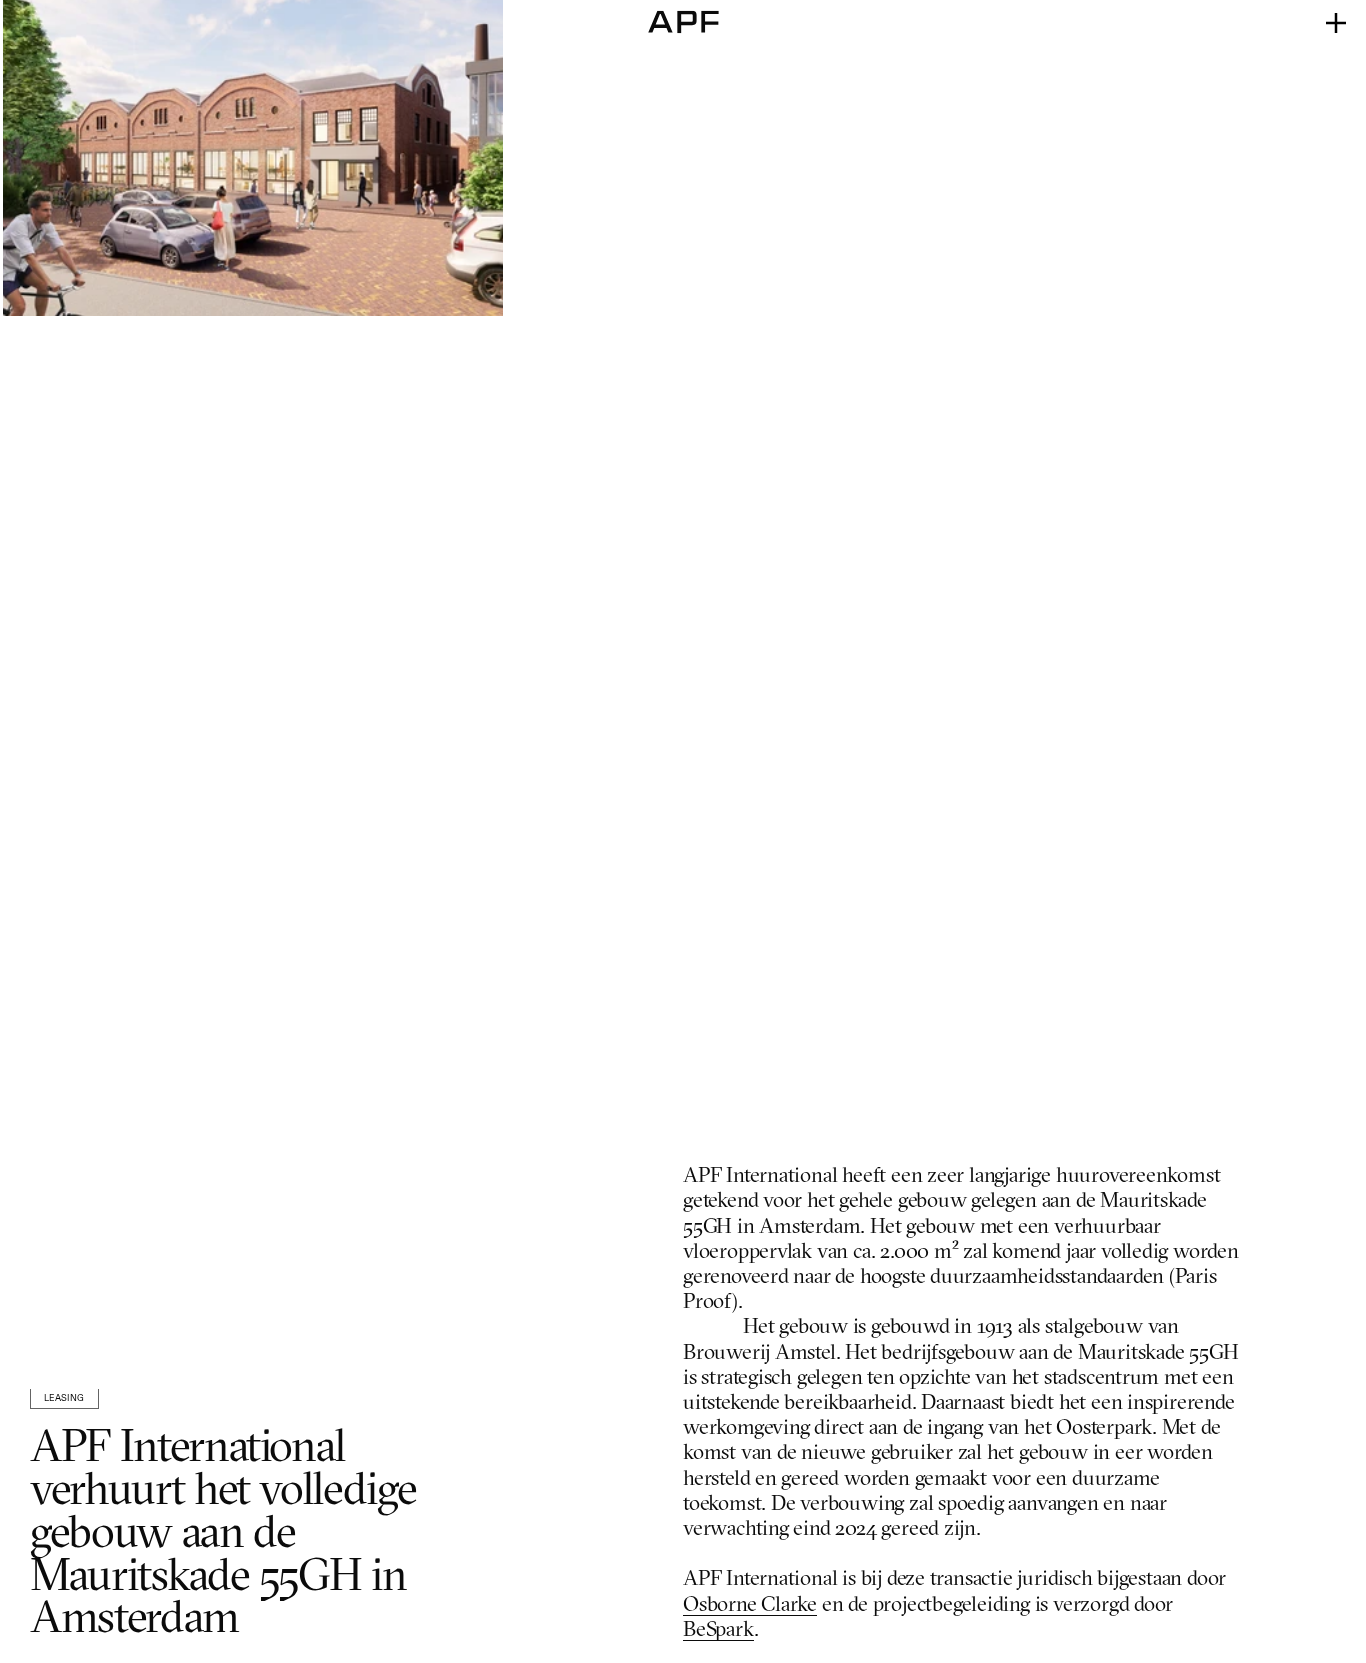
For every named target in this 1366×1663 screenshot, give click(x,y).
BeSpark (718, 1630)
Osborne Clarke (750, 1605)
